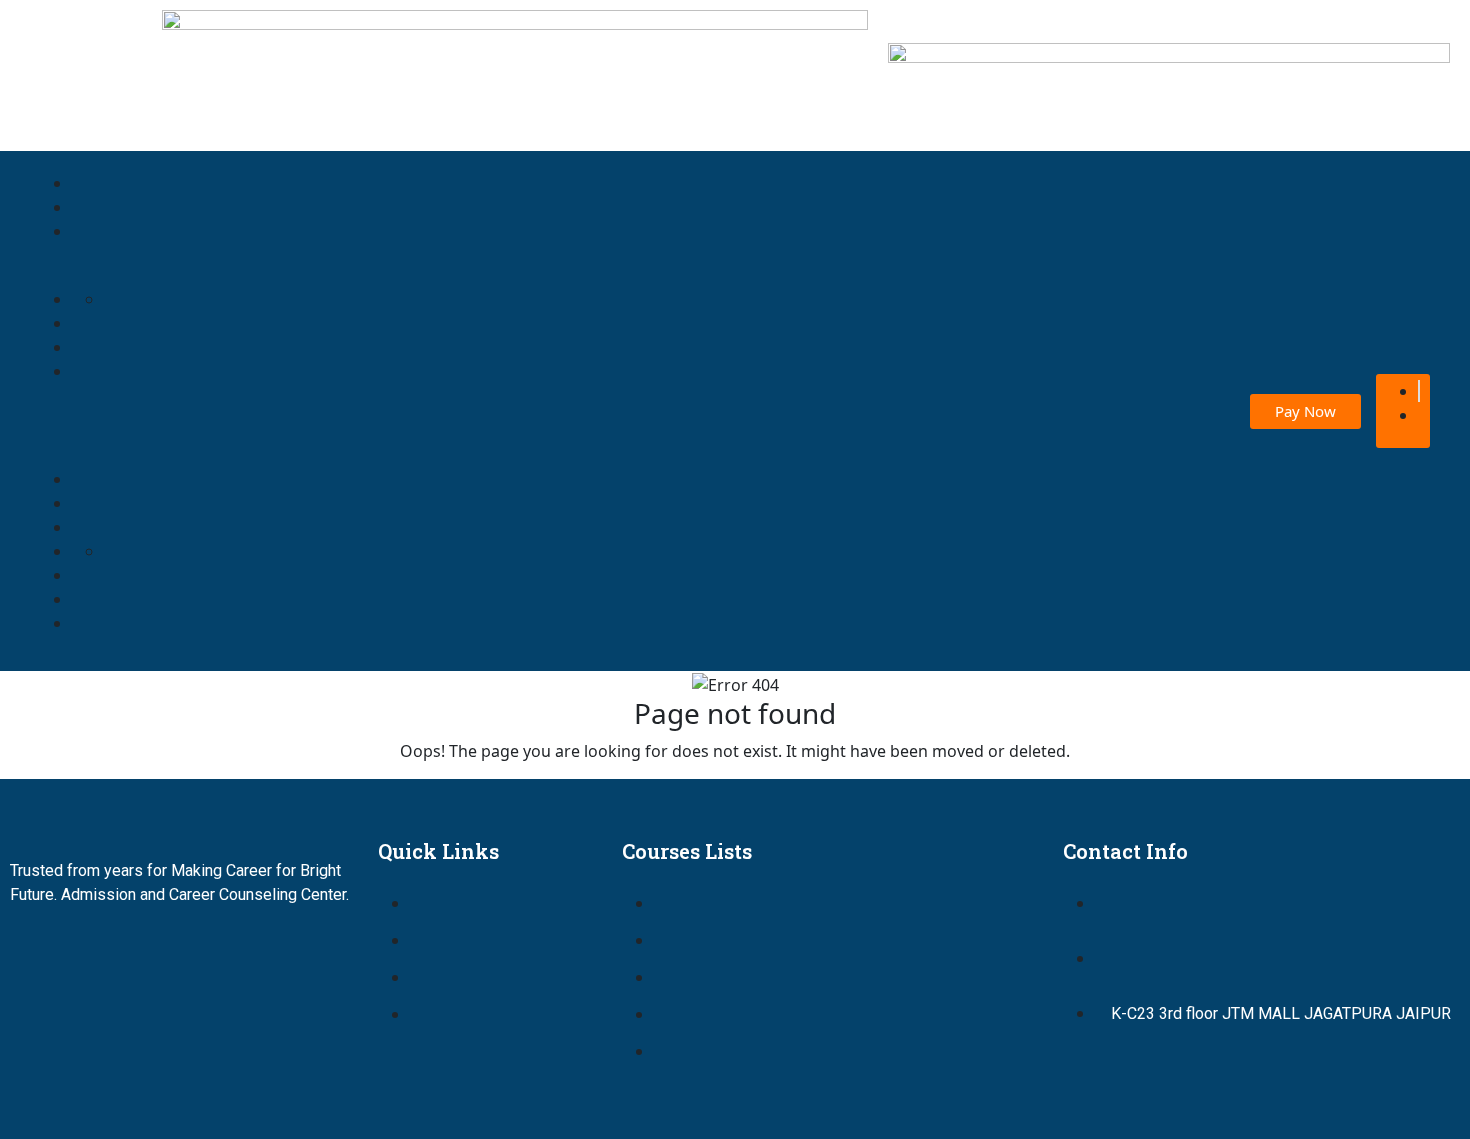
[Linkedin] (215, 952)
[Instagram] (155, 952)
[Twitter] (95, 952)
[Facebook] (35, 952)
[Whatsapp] (275, 952)
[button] (409, 411)
